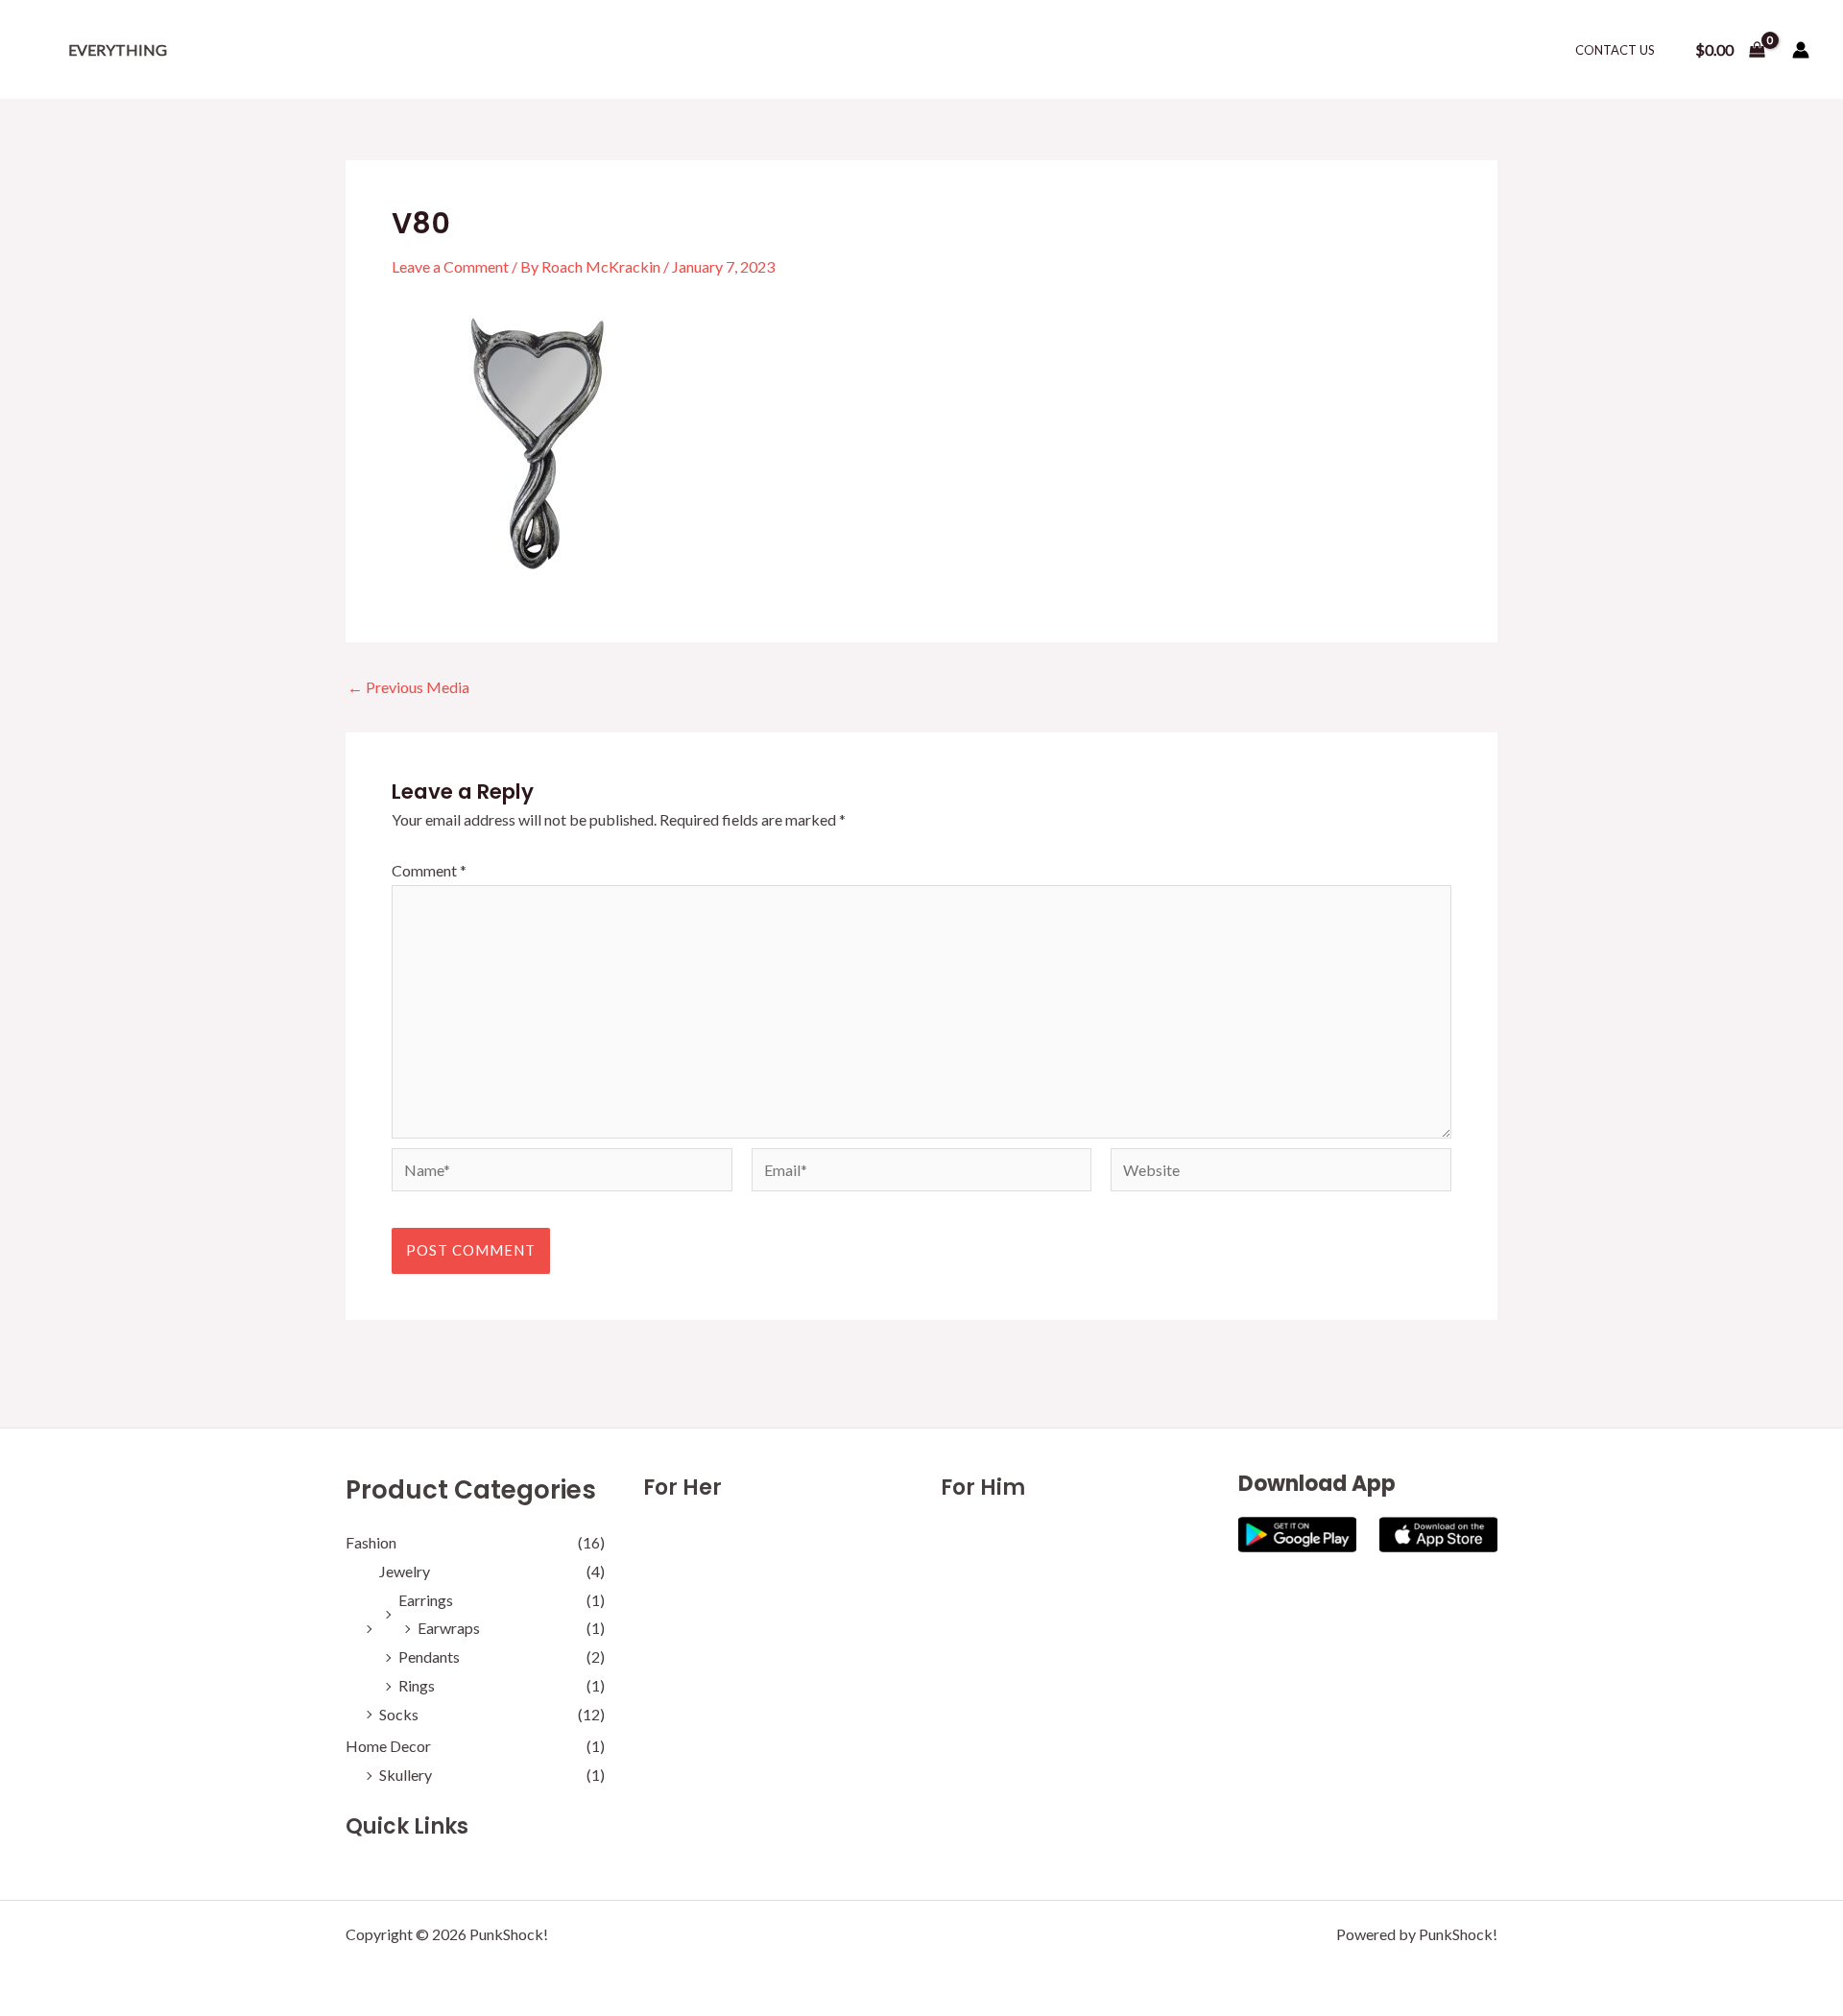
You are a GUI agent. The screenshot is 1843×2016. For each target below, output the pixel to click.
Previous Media (408, 687)
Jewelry (405, 1571)
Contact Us (1615, 50)
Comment (429, 870)
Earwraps (449, 1628)
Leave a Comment (450, 266)
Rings (417, 1685)
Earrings (426, 1600)
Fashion (371, 1542)
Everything (118, 49)
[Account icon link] (1801, 50)
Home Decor (388, 1746)
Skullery (406, 1775)
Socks (399, 1714)
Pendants (429, 1656)
